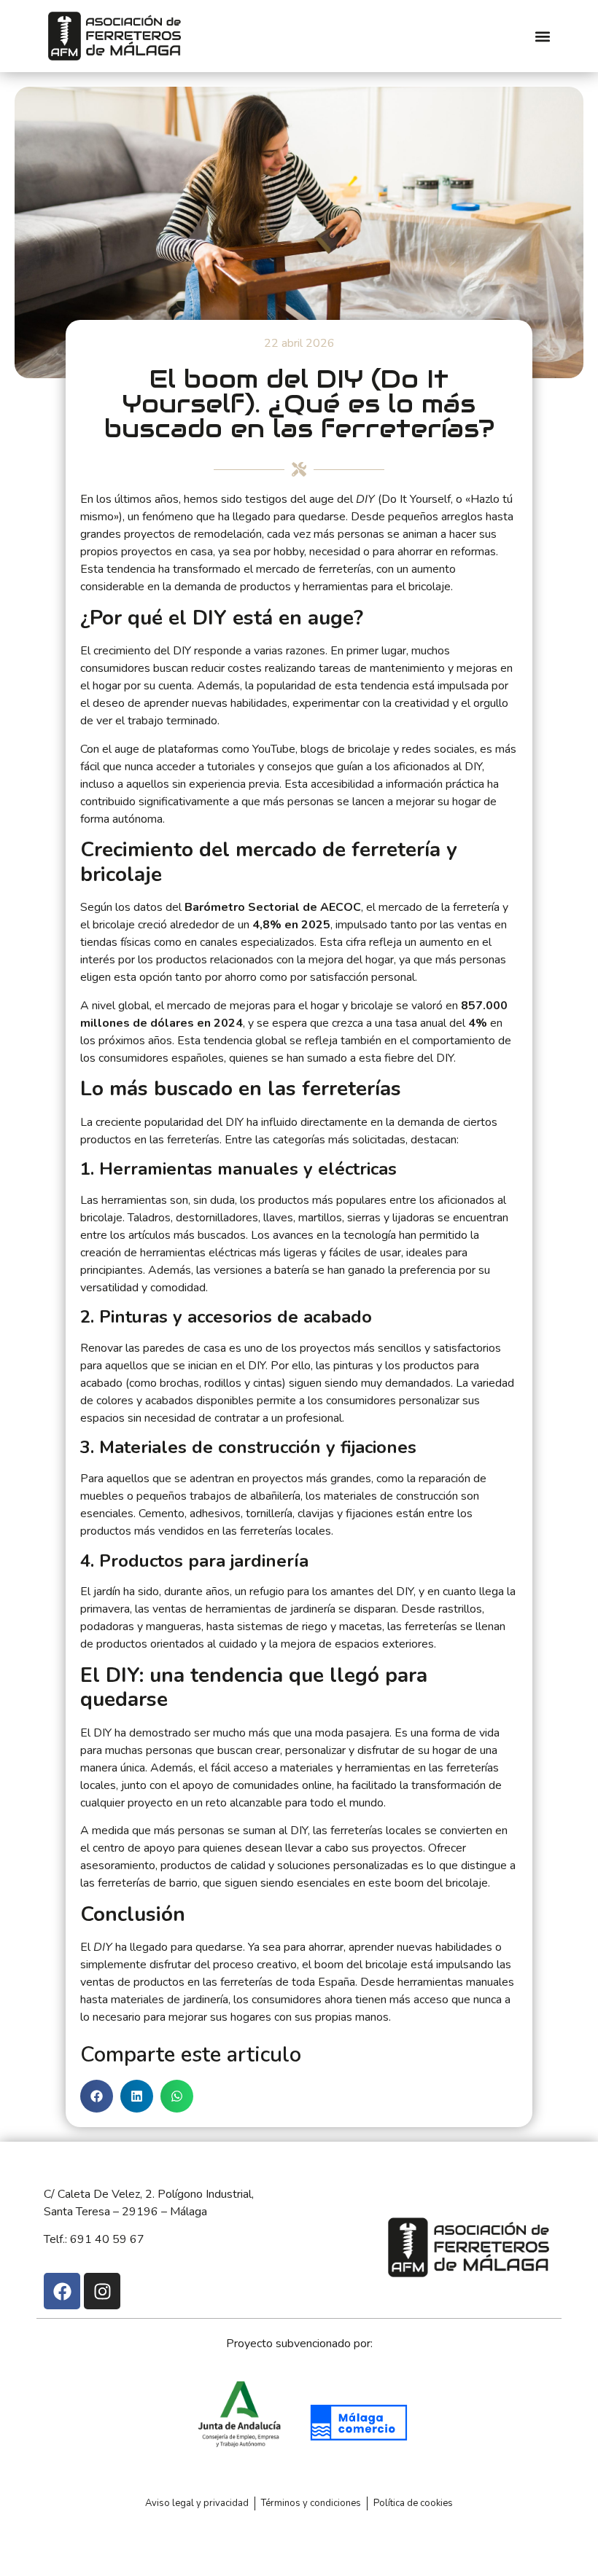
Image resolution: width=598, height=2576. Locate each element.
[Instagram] (102, 2291)
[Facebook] (62, 2291)
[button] (542, 36)
